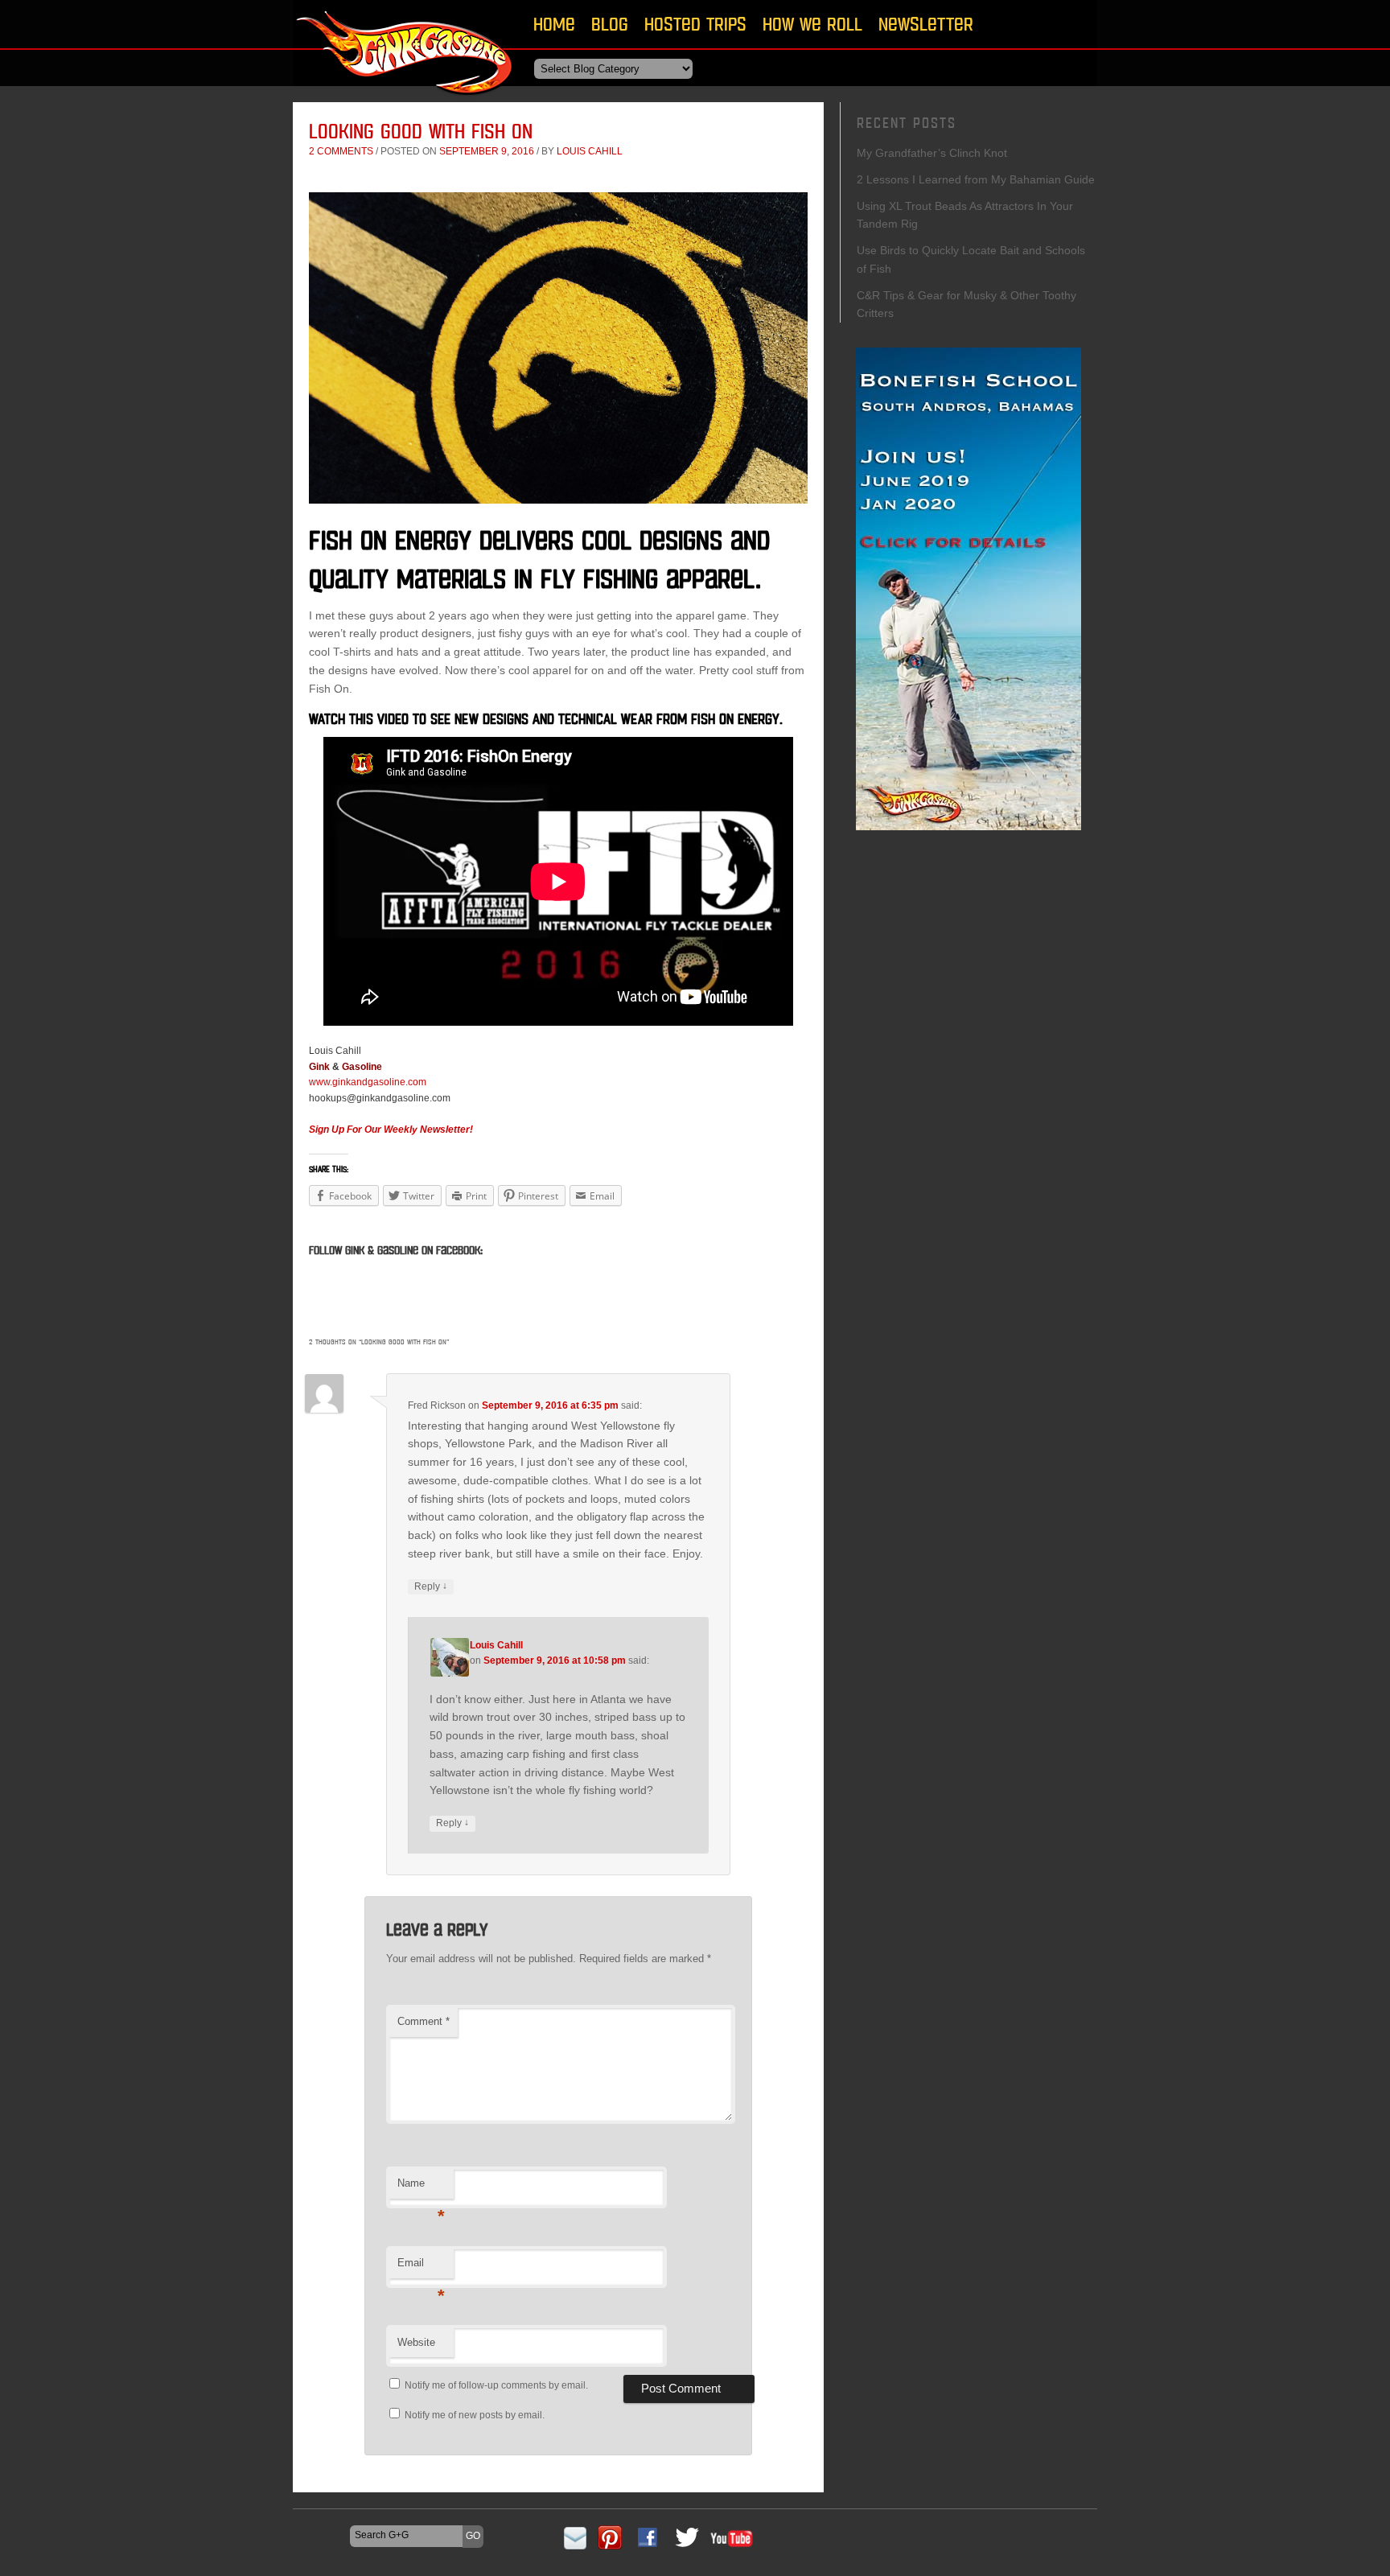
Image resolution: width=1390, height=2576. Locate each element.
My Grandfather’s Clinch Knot (932, 153)
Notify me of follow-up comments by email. (496, 2385)
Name (421, 2188)
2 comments (341, 151)
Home (554, 24)
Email (421, 2267)
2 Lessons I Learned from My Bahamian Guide (976, 179)
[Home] (405, 100)
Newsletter (926, 24)
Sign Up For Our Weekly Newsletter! (391, 1130)
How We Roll (812, 24)
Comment (424, 2021)
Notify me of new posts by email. (475, 2415)
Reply (431, 1586)
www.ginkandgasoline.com (368, 1082)
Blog (610, 24)
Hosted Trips (695, 24)
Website (416, 2342)
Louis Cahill (590, 151)
